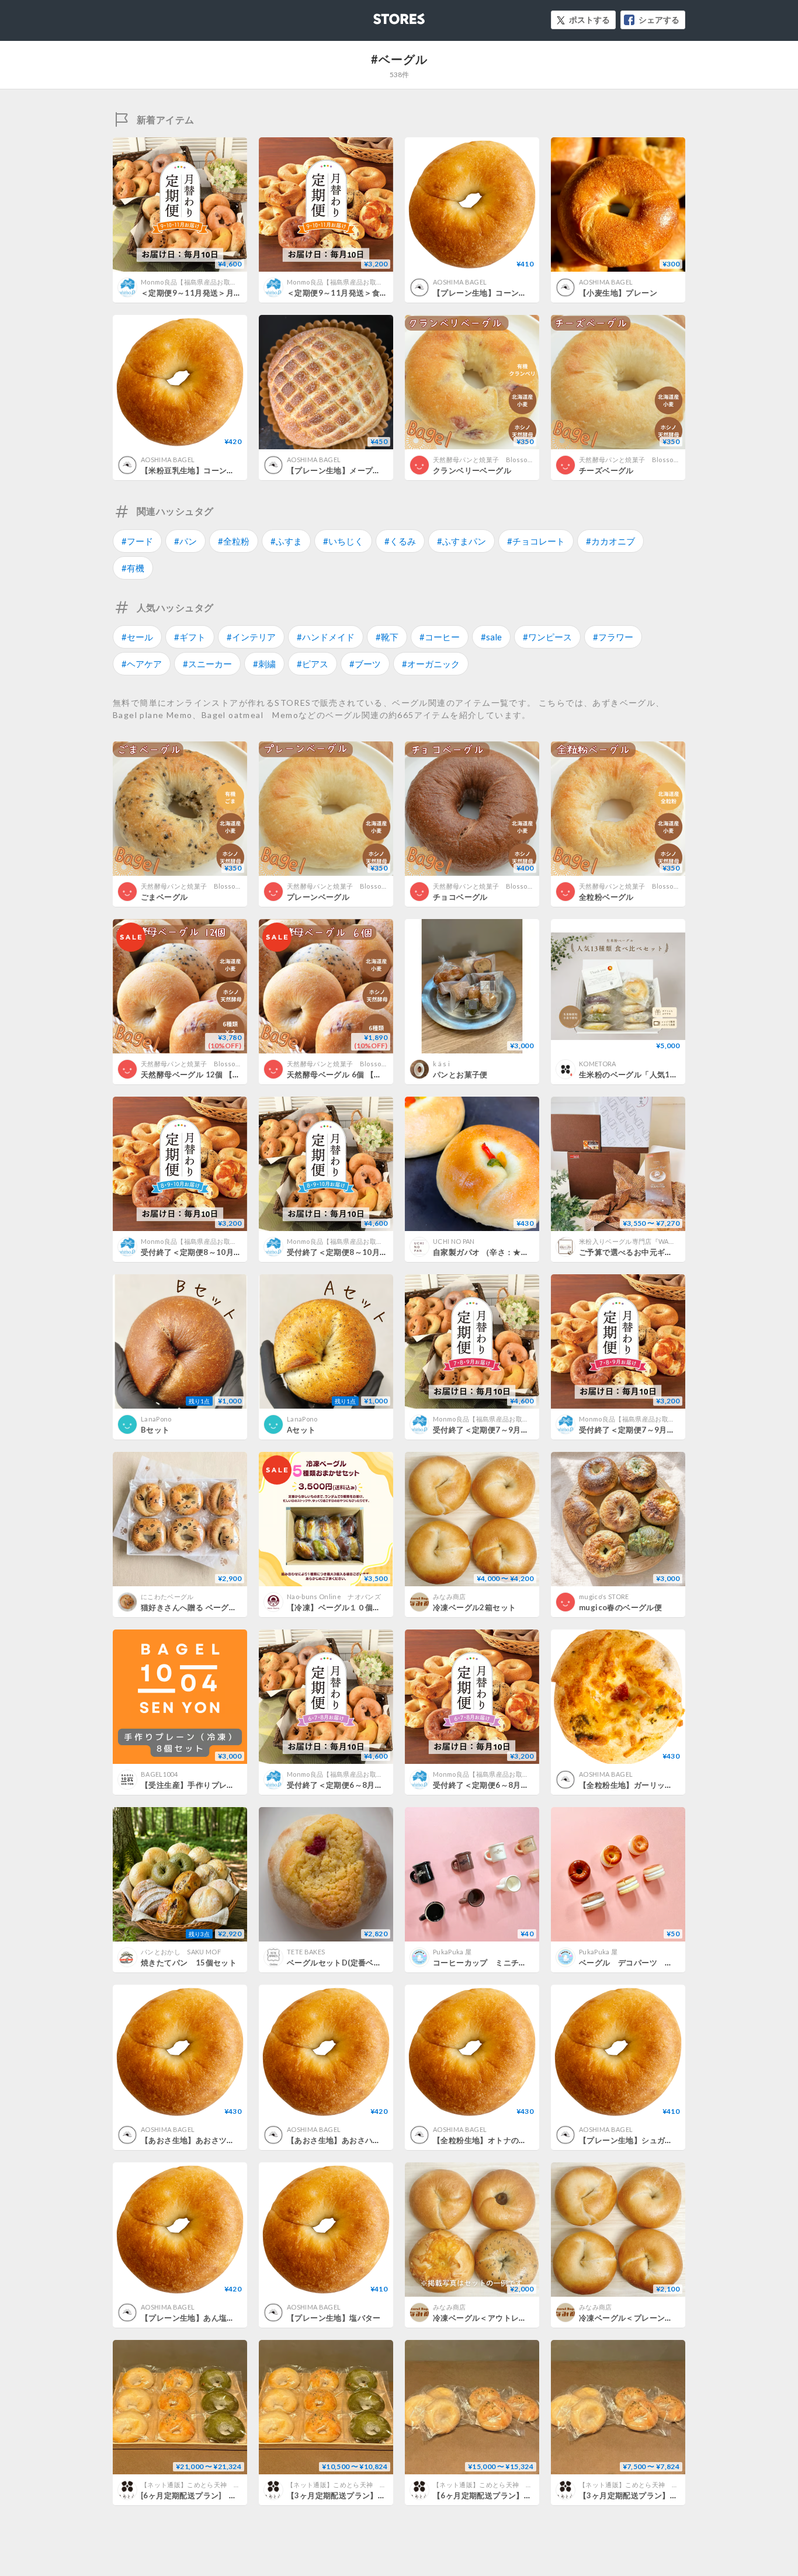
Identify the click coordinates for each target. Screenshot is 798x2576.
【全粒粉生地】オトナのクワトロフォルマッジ (515, 2140)
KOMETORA (598, 1064)
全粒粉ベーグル (606, 897)
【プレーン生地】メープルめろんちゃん (357, 470)
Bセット (155, 1430)
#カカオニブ (610, 541)
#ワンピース (547, 637)
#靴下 (387, 637)
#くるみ (400, 541)
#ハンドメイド (326, 637)
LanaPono (156, 1419)
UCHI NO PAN (454, 1241)
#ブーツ (365, 664)
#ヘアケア (142, 664)
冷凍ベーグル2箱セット (474, 1607)
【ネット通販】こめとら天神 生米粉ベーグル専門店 (220, 2485)
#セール (137, 637)
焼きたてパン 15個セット (189, 1963)
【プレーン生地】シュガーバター (638, 2140)
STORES (380, 15)
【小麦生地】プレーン (618, 293)
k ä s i (441, 1064)
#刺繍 (264, 664)
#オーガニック (431, 664)
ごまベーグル (164, 897)
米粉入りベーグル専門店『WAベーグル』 (640, 1241)
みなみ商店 (450, 1596)
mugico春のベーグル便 (620, 1607)
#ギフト (190, 637)
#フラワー (613, 637)
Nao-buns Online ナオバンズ (334, 1596)
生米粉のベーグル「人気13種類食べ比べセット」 (666, 1074)
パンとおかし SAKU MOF (181, 1952)
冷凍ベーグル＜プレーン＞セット (638, 2318)
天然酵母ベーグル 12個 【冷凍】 (199, 1074)
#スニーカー (207, 664)
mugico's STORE (604, 1596)
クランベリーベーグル (472, 470)
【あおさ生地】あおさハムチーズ (346, 2140)
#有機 (133, 568)
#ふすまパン (462, 541)
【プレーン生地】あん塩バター (195, 2318)
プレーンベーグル (318, 897)
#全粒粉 (234, 541)
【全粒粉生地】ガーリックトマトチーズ (649, 1785)
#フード (137, 541)
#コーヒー (440, 637)
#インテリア (251, 637)
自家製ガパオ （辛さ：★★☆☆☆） (497, 1252)
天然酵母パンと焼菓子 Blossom (483, 460)
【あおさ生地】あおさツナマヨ (195, 2140)
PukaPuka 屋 (452, 1952)
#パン (185, 541)
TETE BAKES (306, 1952)
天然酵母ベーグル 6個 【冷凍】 (342, 1074)
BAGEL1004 (159, 1774)
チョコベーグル (460, 897)
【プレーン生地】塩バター (334, 2318)
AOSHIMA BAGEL (460, 282)
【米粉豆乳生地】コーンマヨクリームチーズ (219, 470)
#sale (491, 637)
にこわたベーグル (167, 1596)
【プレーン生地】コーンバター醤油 (495, 293)
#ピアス (313, 664)
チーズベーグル (606, 470)
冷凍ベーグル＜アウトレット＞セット (499, 2318)
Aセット (301, 1430)
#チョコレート (536, 541)
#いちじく (343, 541)
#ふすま (286, 541)
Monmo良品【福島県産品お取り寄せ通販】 (205, 282)
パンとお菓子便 (460, 1074)
